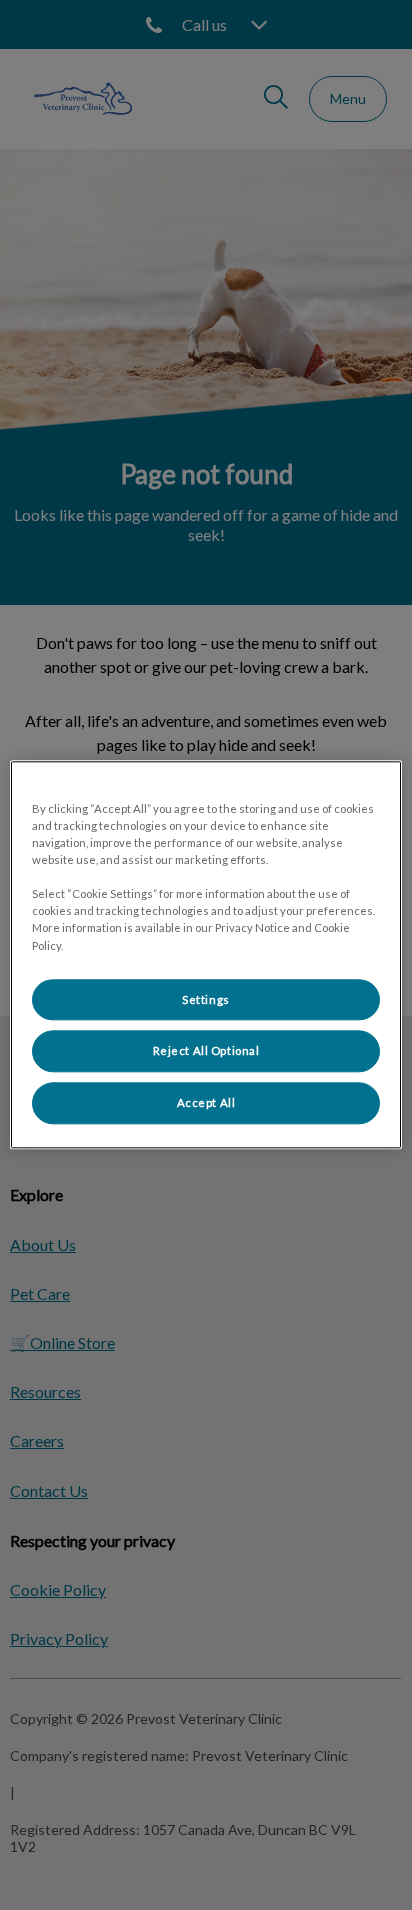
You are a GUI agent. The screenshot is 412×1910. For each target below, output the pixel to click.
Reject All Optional (206, 1051)
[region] (205, 954)
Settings (206, 999)
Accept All (206, 1103)
